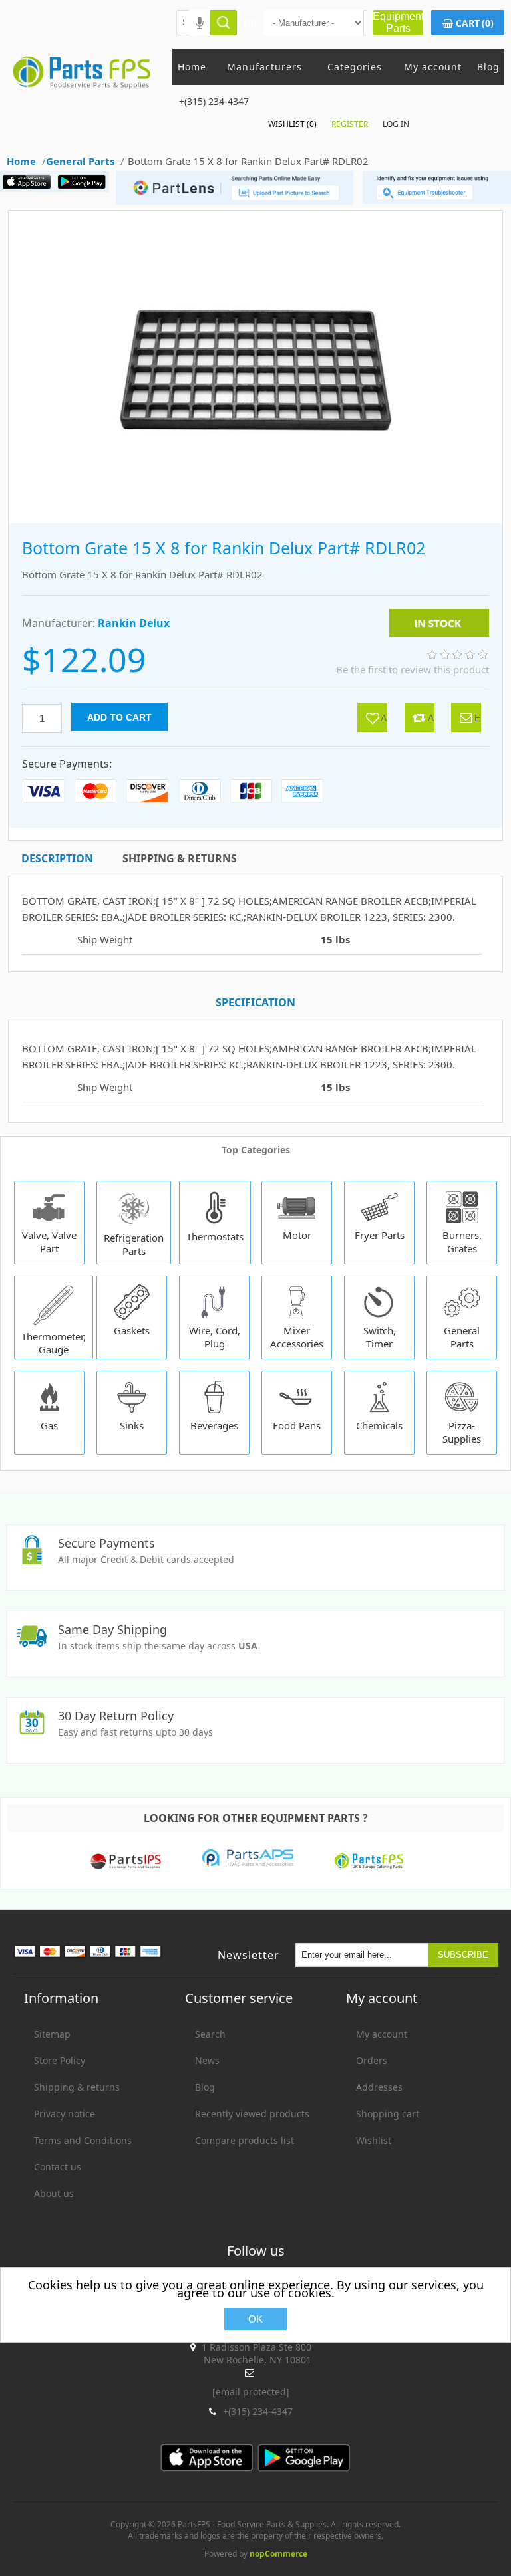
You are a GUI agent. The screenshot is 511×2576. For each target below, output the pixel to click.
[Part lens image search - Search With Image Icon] (231, 201)
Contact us (58, 2167)
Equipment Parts (398, 22)
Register (350, 124)
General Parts (462, 1337)
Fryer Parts (380, 1235)
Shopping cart (388, 2114)
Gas (49, 1425)
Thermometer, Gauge (54, 1343)
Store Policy (60, 2060)
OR (250, 23)
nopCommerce (278, 2554)
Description (57, 858)
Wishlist (374, 2140)
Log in (396, 124)
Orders (372, 2060)
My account (433, 67)
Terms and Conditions (83, 2140)
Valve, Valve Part (49, 1242)
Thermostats (215, 1236)
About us (54, 2193)
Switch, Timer (380, 1337)
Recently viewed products (252, 2114)
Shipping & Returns (180, 858)
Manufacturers (264, 67)
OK (255, 2319)
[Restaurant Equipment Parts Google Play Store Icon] (85, 188)
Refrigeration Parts (134, 1244)
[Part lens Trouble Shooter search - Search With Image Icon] (437, 200)
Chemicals (379, 1425)
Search (210, 2034)
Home (192, 67)
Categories (355, 67)
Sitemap (52, 2034)
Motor (297, 1235)
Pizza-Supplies (462, 1432)
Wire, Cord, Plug (215, 1337)
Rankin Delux (134, 623)
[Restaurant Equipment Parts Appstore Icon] (30, 188)
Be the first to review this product (413, 669)
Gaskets (132, 1330)
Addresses (379, 2087)
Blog (488, 67)
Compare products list (245, 2140)
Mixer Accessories (297, 1337)
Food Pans (297, 1425)
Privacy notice (65, 2114)
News (207, 2060)
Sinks (132, 1425)
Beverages (214, 1425)
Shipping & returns (77, 2087)
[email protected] (251, 2392)
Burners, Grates (462, 1242)
